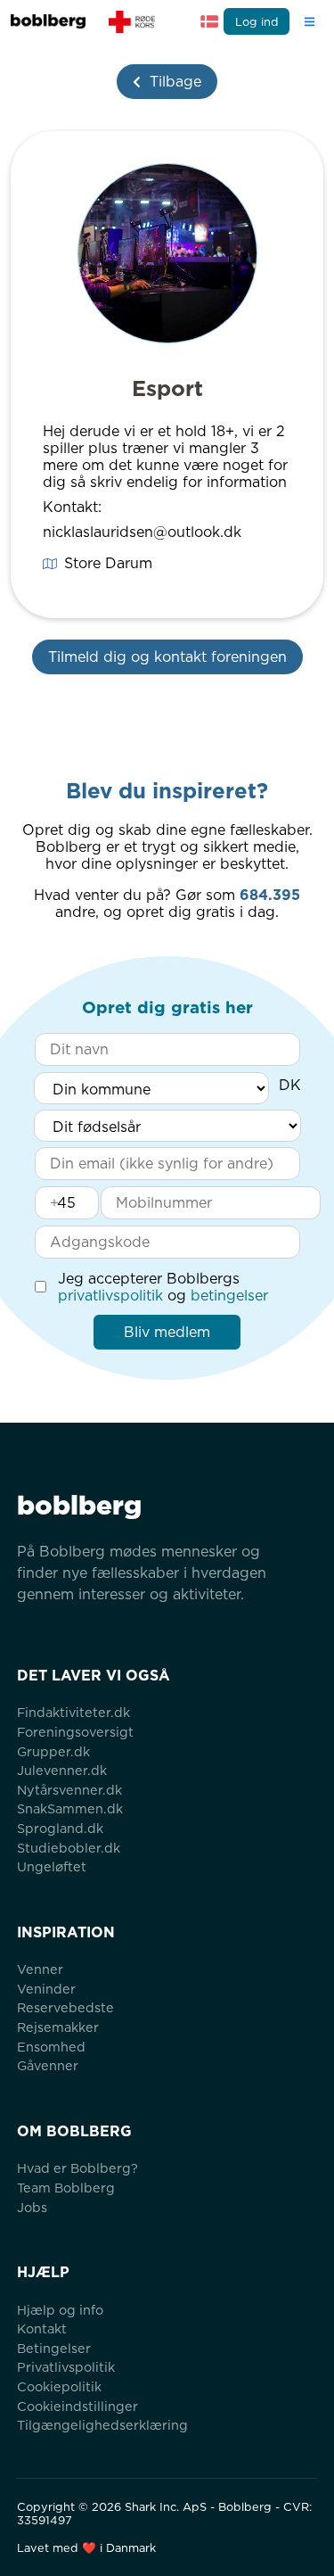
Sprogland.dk (60, 1828)
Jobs (32, 2207)
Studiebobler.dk (69, 1848)
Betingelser (54, 2348)
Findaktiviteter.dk (73, 1712)
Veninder (46, 1989)
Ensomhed (51, 2047)
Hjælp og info (60, 2310)
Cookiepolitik (59, 2386)
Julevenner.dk (62, 1770)
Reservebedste (65, 2007)
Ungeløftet (52, 1866)
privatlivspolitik (110, 1296)
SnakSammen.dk (70, 1808)
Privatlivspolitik (66, 2367)
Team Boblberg (66, 2188)
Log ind (257, 22)
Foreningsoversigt (75, 1732)
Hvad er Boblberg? (77, 2168)
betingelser (229, 1296)
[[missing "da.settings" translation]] (209, 21)
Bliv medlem (167, 1332)
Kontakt (42, 2328)
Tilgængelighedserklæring (102, 2425)
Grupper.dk (53, 1751)
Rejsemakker (58, 2027)
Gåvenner (48, 2065)
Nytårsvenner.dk (69, 1790)
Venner (40, 1969)
